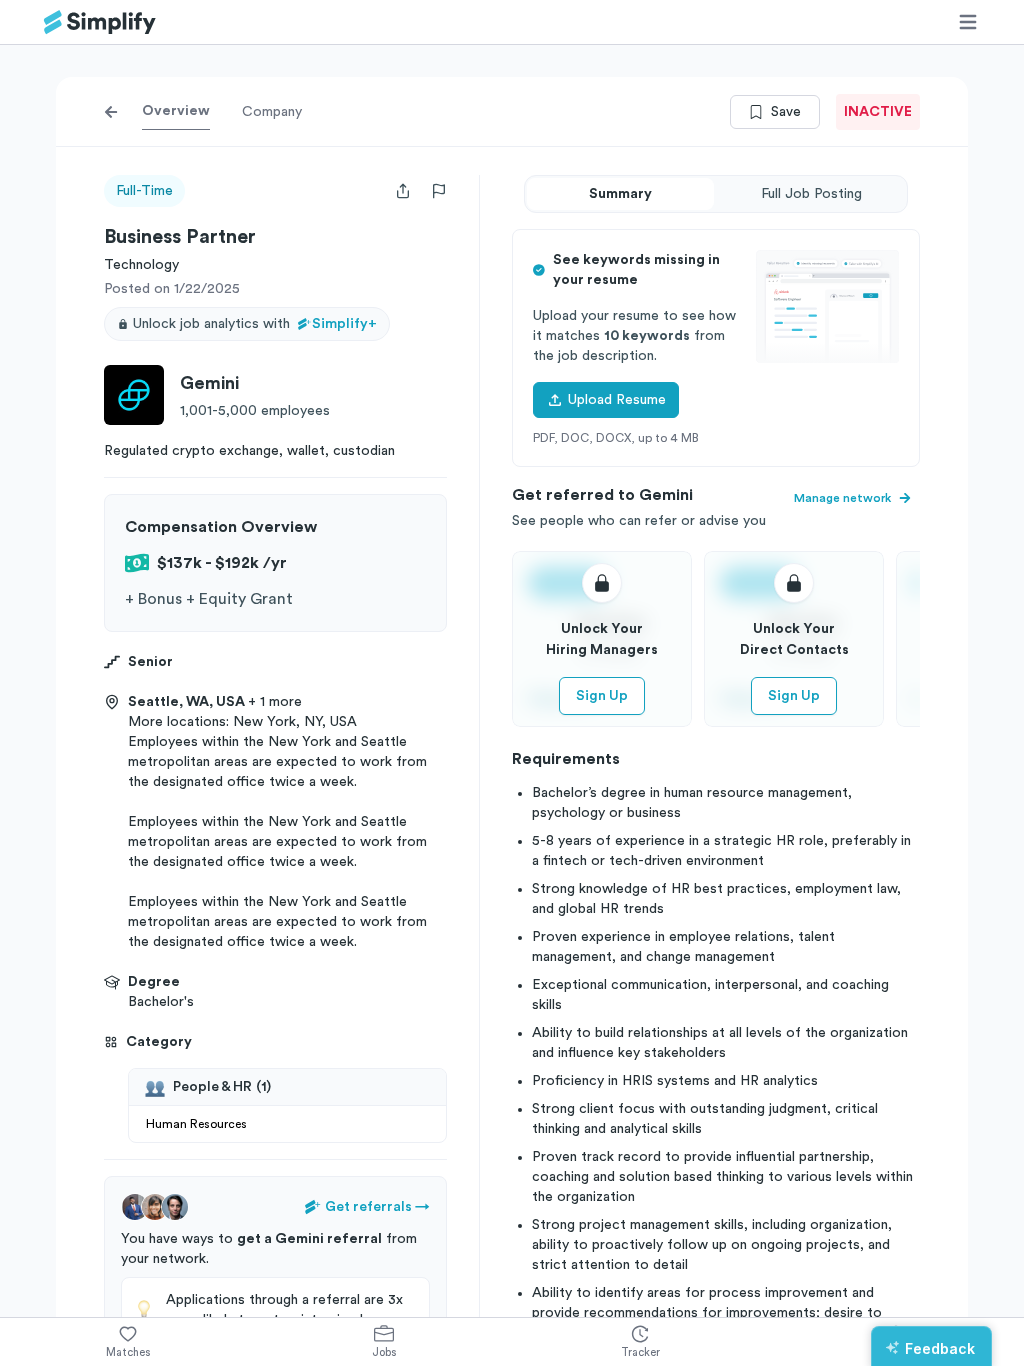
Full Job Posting (811, 194)
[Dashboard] (100, 22)
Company (272, 112)
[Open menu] (968, 22)
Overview (176, 111)
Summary (620, 194)
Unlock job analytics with (255, 324)
